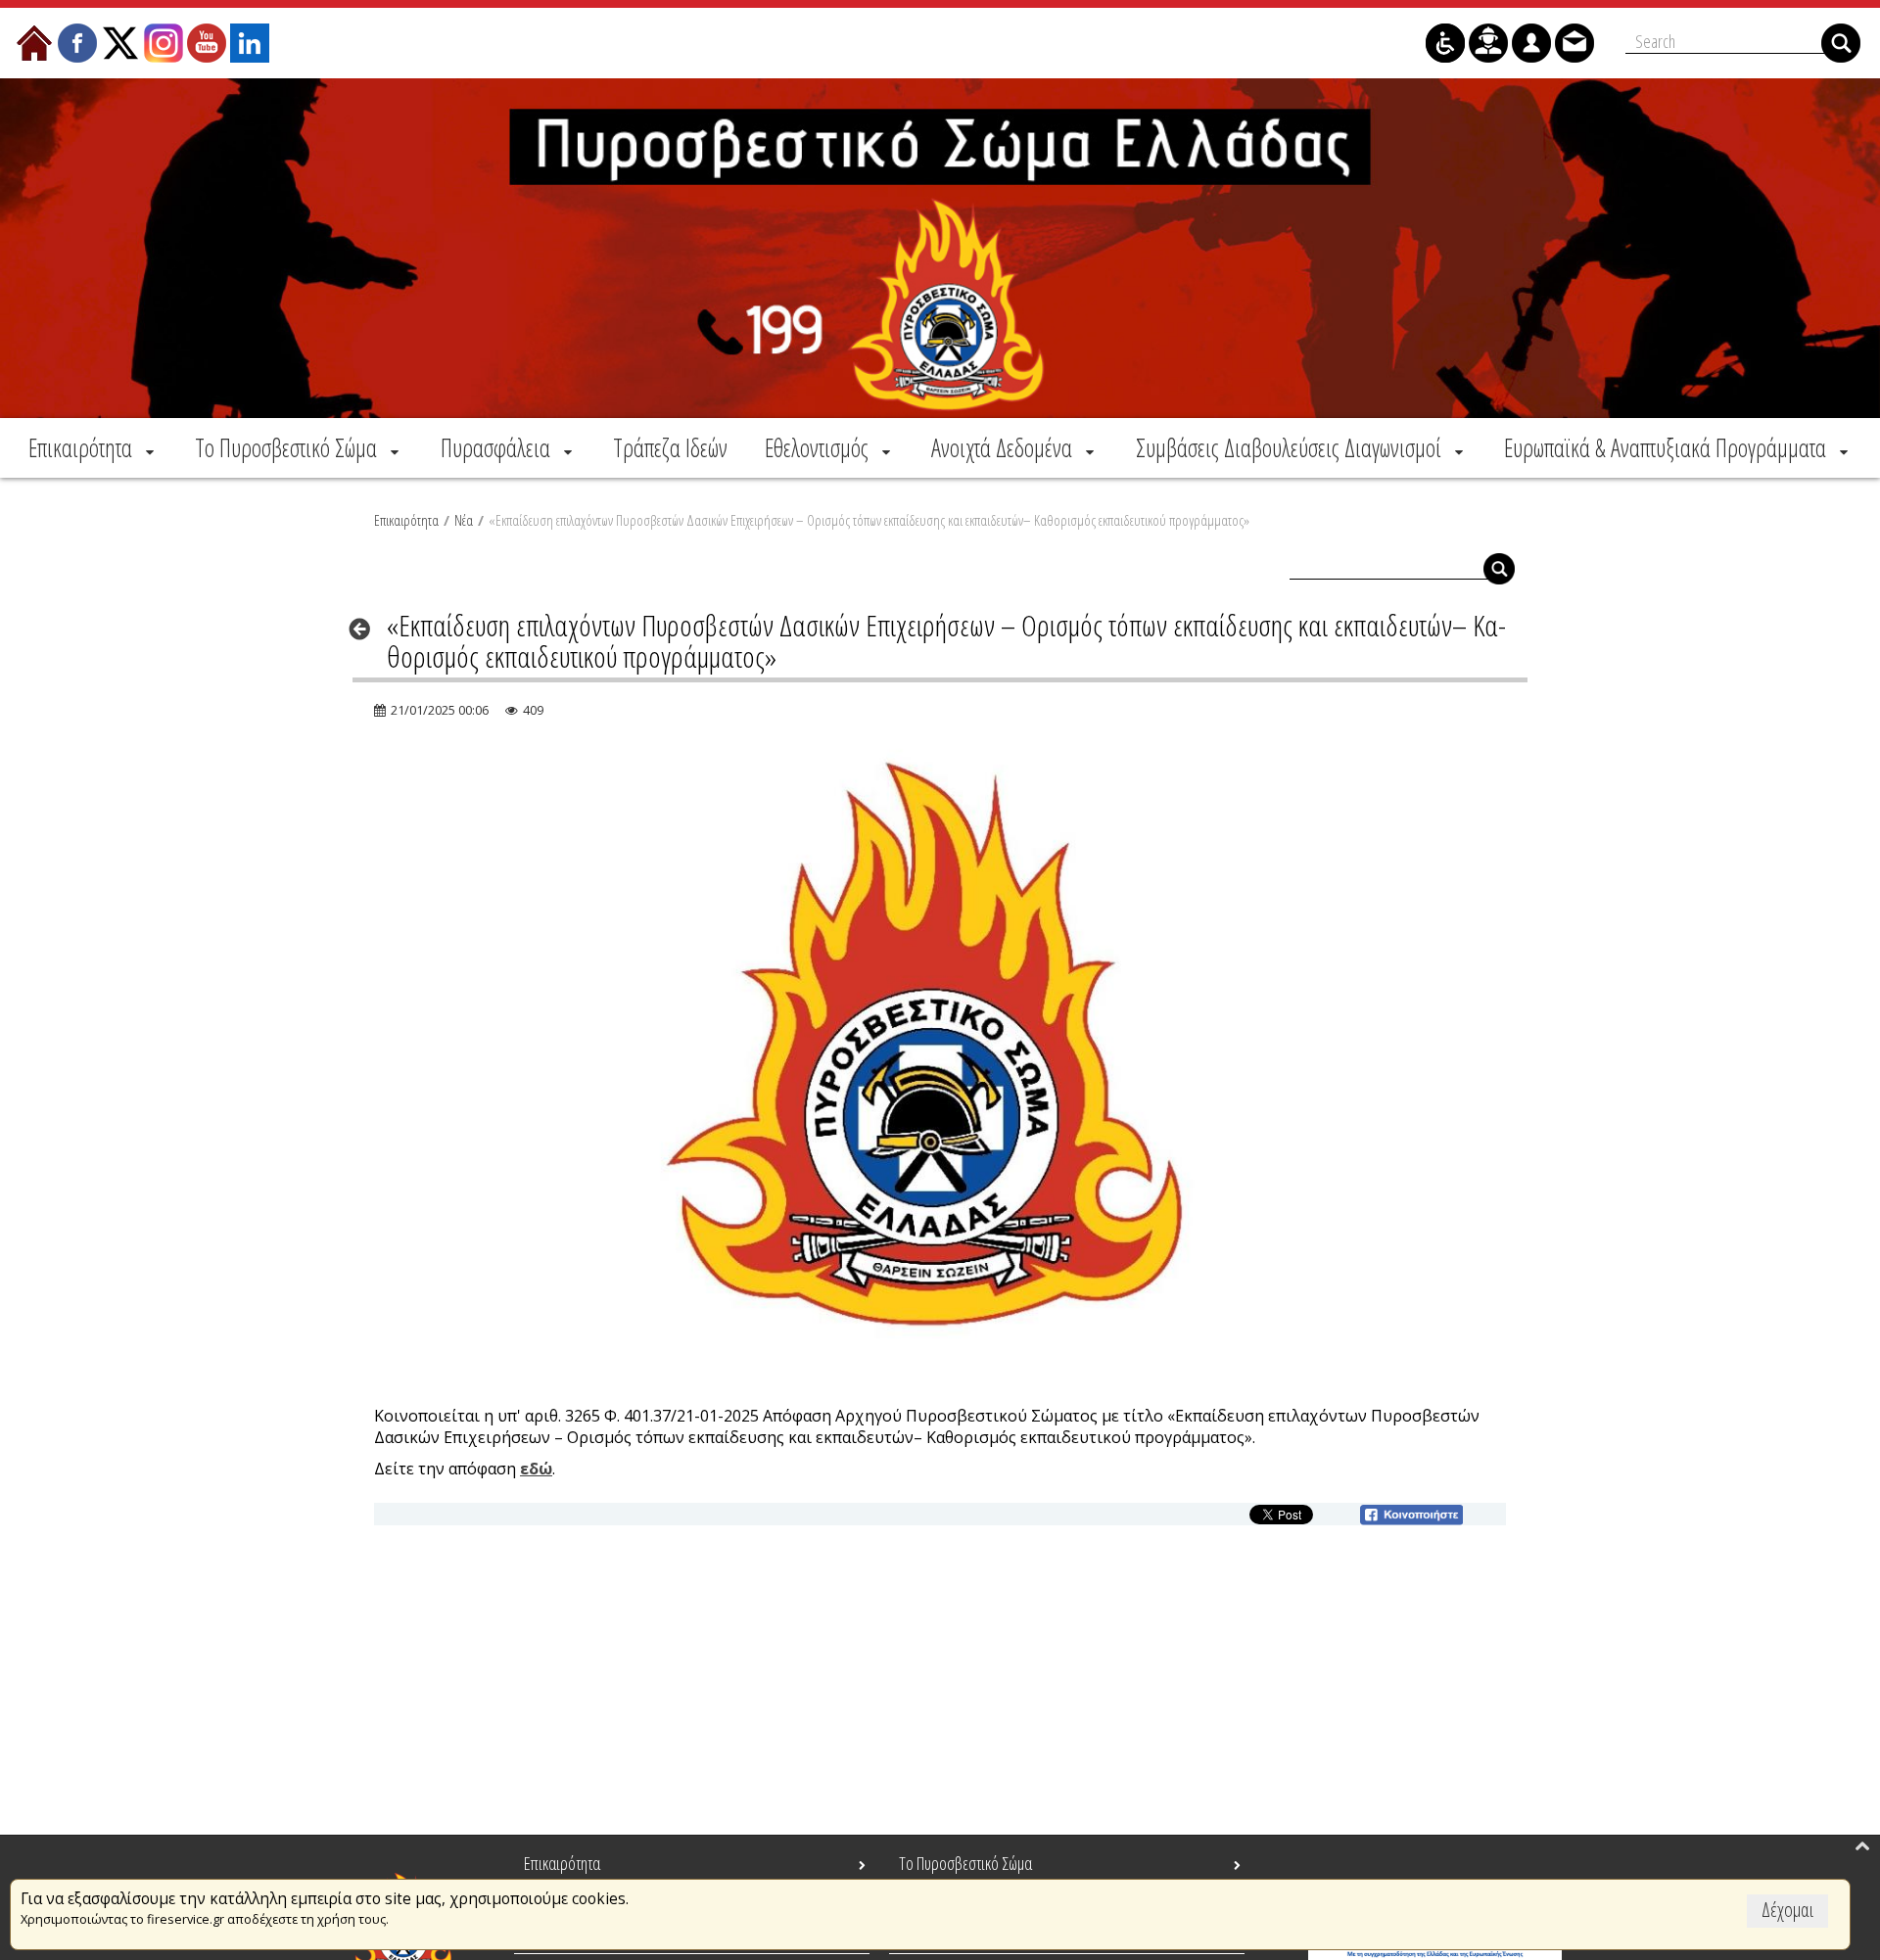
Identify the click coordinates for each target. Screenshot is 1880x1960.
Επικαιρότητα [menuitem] (562, 1863)
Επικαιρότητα (406, 520)
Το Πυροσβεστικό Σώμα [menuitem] (965, 1863)
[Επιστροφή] (366, 629)
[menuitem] (93, 447)
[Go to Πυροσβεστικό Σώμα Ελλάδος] (940, 248)
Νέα (464, 520)
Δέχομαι (1787, 1910)
